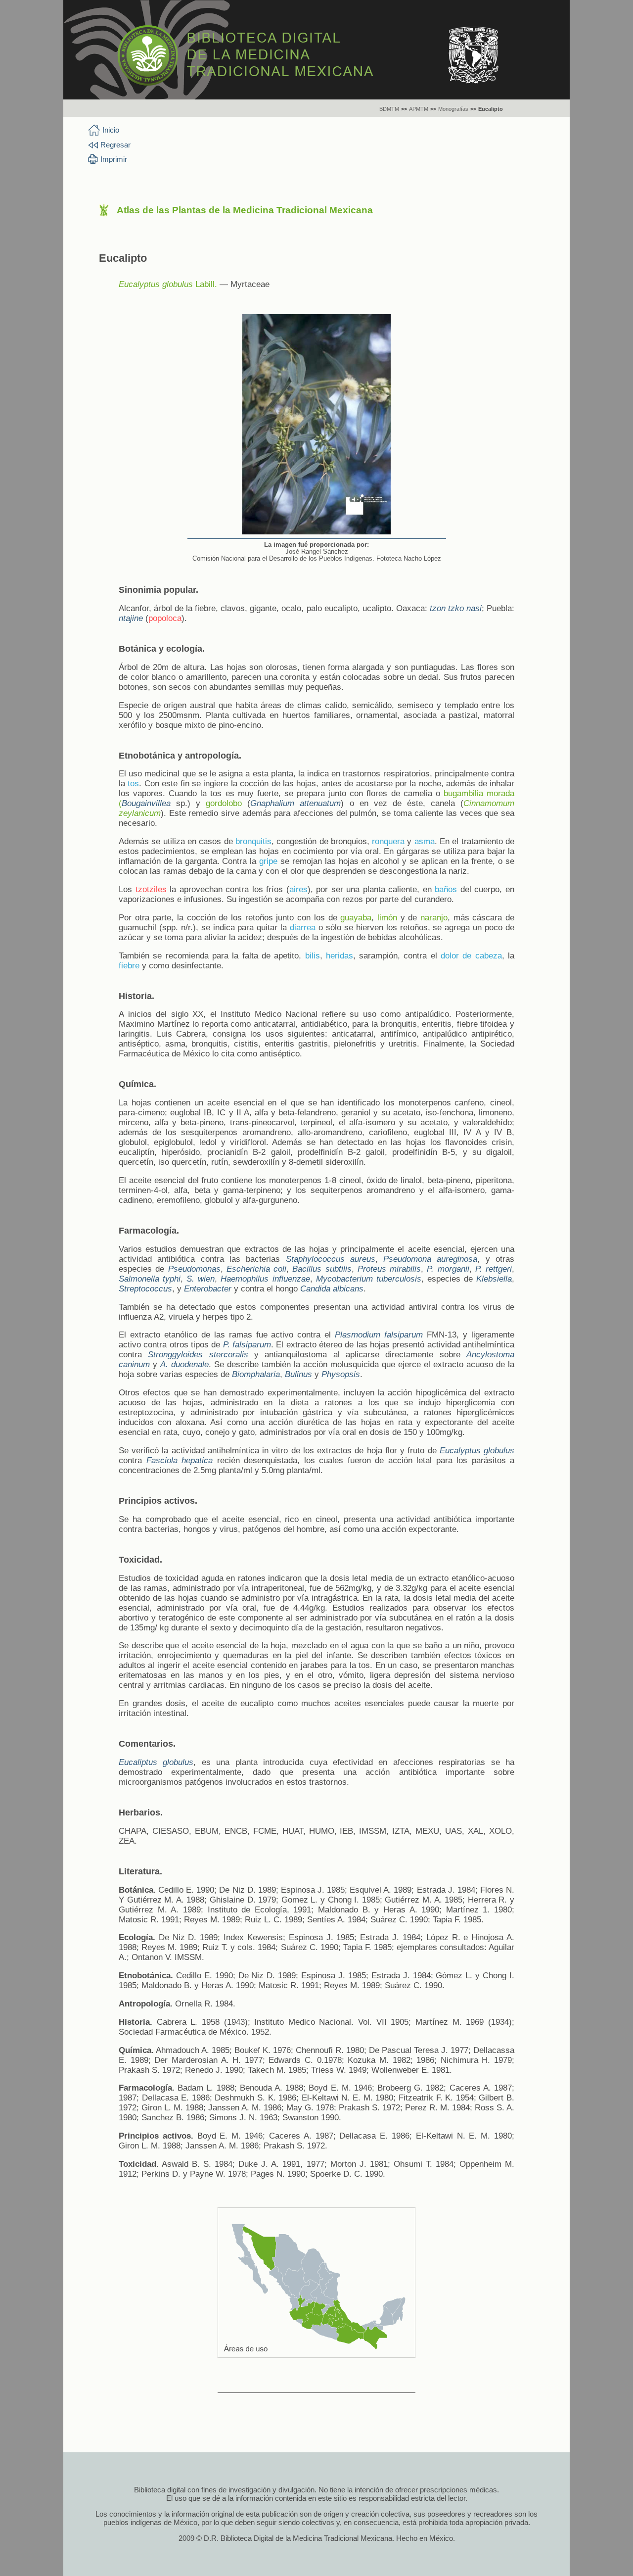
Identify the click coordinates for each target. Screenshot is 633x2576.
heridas (339, 956)
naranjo (434, 918)
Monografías (453, 109)
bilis (313, 956)
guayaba (356, 918)
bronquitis (253, 841)
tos (133, 784)
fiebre (129, 966)
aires (298, 889)
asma (425, 841)
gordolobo (224, 803)
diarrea (303, 928)
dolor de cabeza (471, 956)
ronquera (388, 841)
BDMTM (389, 109)
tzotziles (151, 889)
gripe (268, 861)
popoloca (165, 618)
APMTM (419, 109)
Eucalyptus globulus (156, 284)
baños (446, 889)
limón (387, 918)
